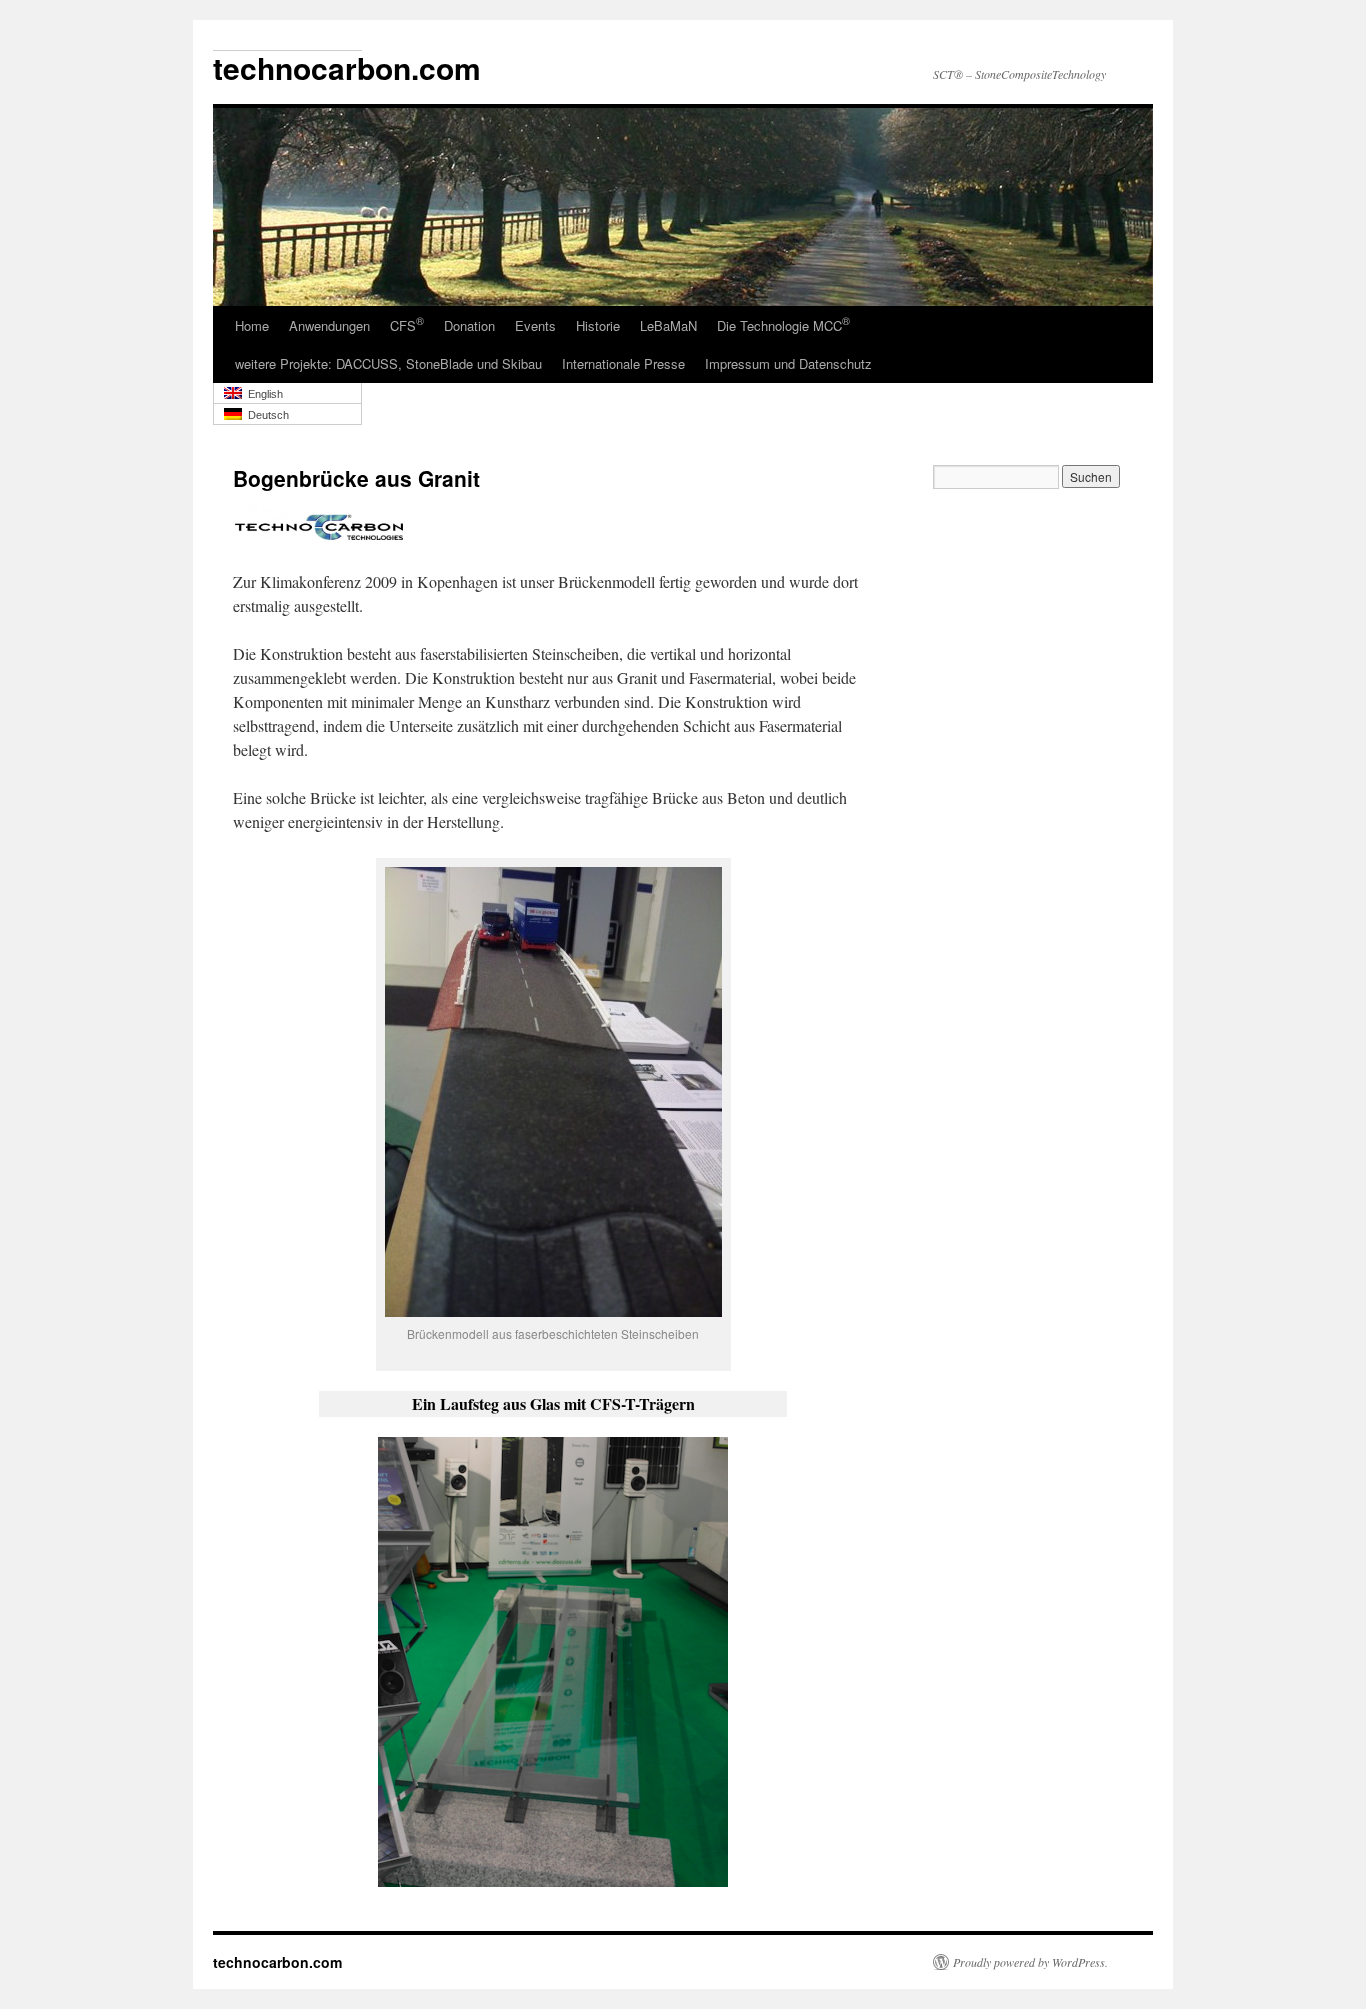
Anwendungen (329, 325)
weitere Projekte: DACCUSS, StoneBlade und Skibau (388, 363)
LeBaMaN (668, 325)
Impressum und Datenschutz (788, 363)
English (262, 394)
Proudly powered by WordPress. (1030, 1962)
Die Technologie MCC (783, 324)
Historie (598, 325)
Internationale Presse (623, 363)
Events (535, 325)
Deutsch (265, 415)
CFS (407, 324)
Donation (469, 325)
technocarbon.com (277, 1962)
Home (252, 325)
